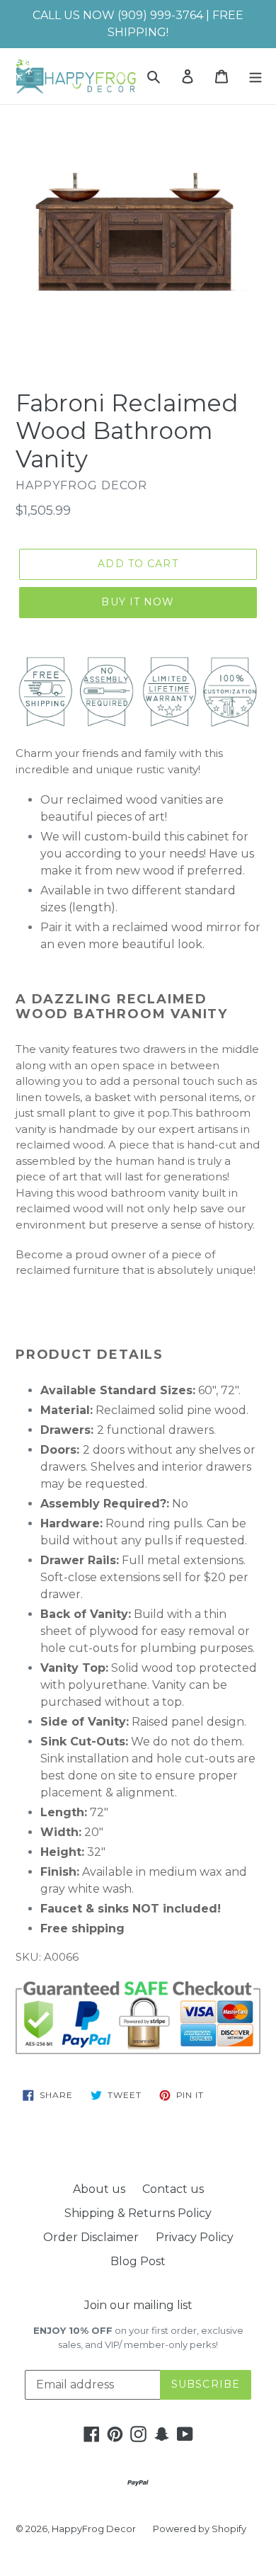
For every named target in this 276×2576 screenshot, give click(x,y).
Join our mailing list (138, 2305)
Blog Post (138, 2261)
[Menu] (255, 76)
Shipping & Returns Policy (138, 2213)
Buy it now (138, 602)
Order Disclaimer (91, 2237)
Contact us (173, 2189)
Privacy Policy (195, 2237)
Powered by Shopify (200, 2529)
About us (99, 2189)
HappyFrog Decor (94, 2529)
